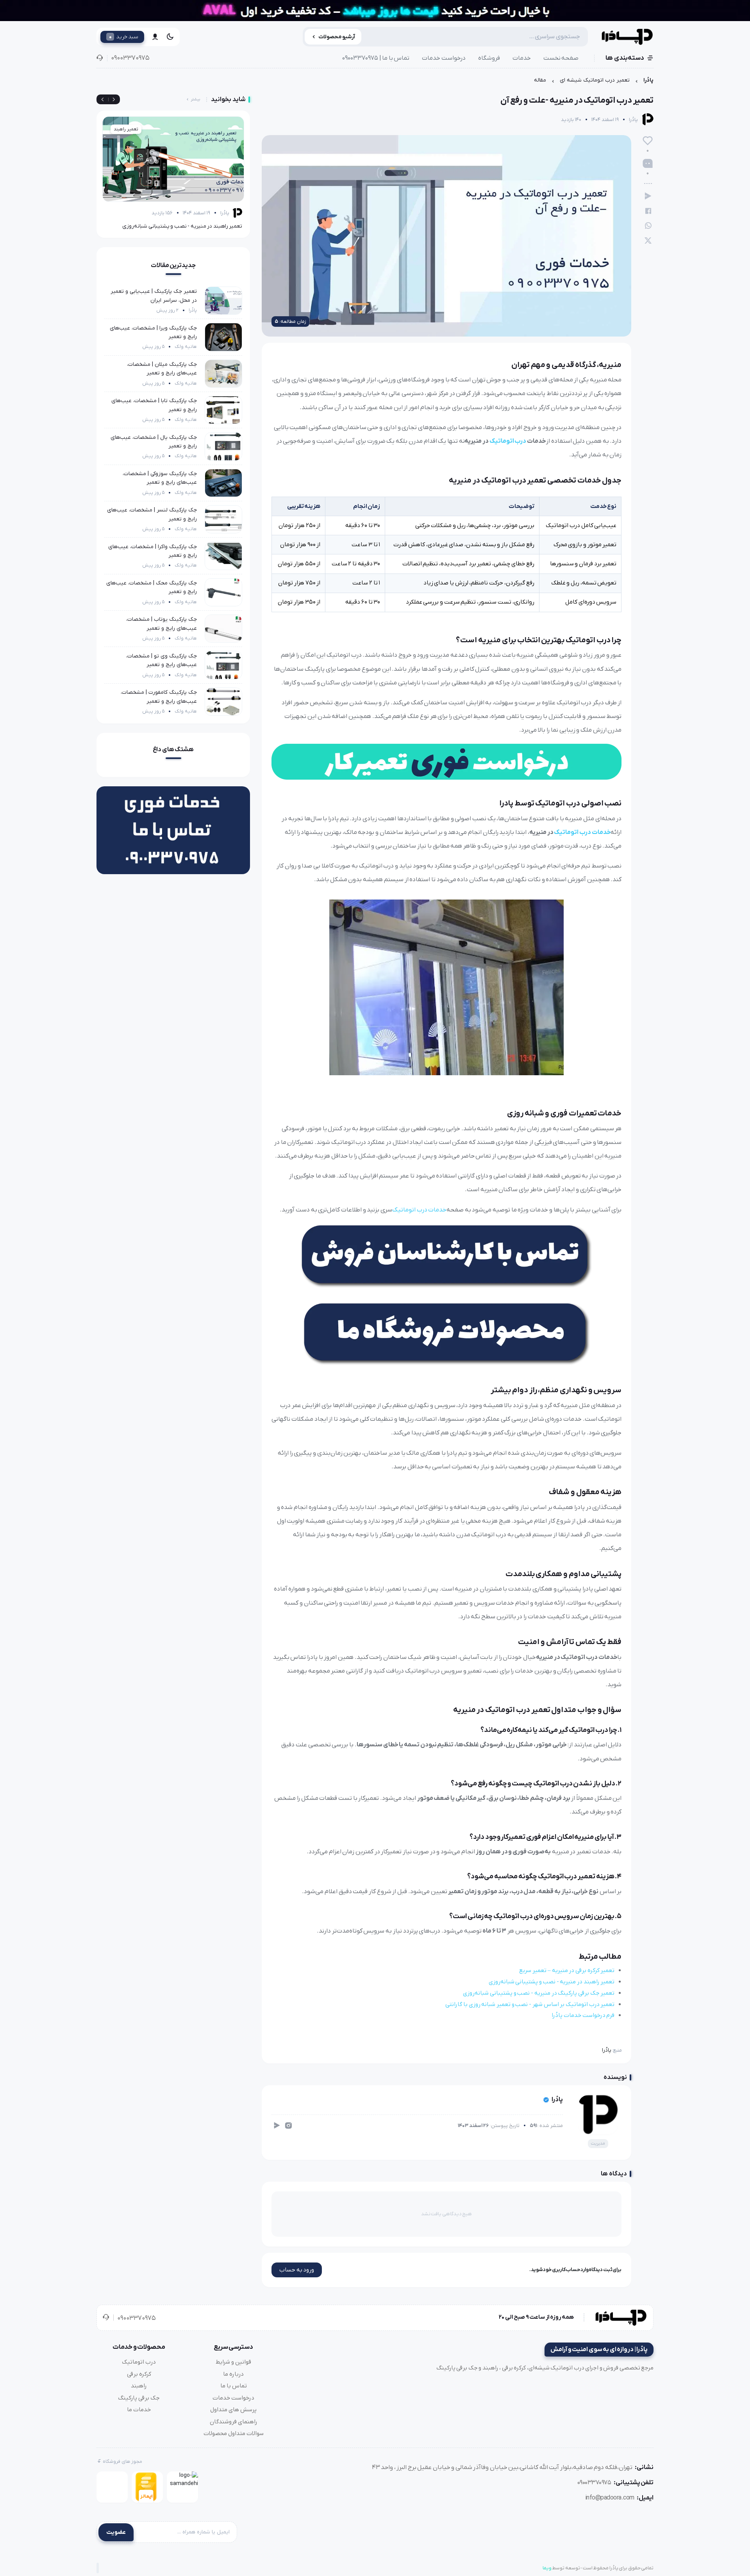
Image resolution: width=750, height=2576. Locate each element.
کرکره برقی (139, 2374)
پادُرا (648, 80)
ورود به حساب (297, 2270)
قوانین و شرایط (233, 2362)
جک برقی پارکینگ (139, 2398)
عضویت (116, 2532)
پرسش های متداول (233, 2410)
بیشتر (196, 99)
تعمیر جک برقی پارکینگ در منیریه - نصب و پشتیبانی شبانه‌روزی (539, 1993)
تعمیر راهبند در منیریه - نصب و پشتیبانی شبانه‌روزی (552, 1982)
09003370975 (130, 58)
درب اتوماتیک (508, 441)
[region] (375, 82)
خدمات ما (139, 2410)
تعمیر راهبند (126, 129)
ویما (547, 2568)
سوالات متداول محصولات (234, 2433)
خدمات (522, 58)
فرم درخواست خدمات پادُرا (583, 2015)
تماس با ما (234, 2386)
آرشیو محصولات (337, 37)
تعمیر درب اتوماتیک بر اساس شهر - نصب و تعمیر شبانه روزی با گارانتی (530, 2004)
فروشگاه (489, 58)
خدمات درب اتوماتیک (582, 832)
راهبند (139, 2386)
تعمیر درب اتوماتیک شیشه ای (595, 80)
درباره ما (233, 2374)
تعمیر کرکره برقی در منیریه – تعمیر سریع (567, 1970)
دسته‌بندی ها (625, 58)
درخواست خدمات (444, 58)
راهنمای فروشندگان (234, 2422)
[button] (103, 100)
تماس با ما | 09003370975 (376, 58)
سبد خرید (124, 37)
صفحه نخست (561, 58)
